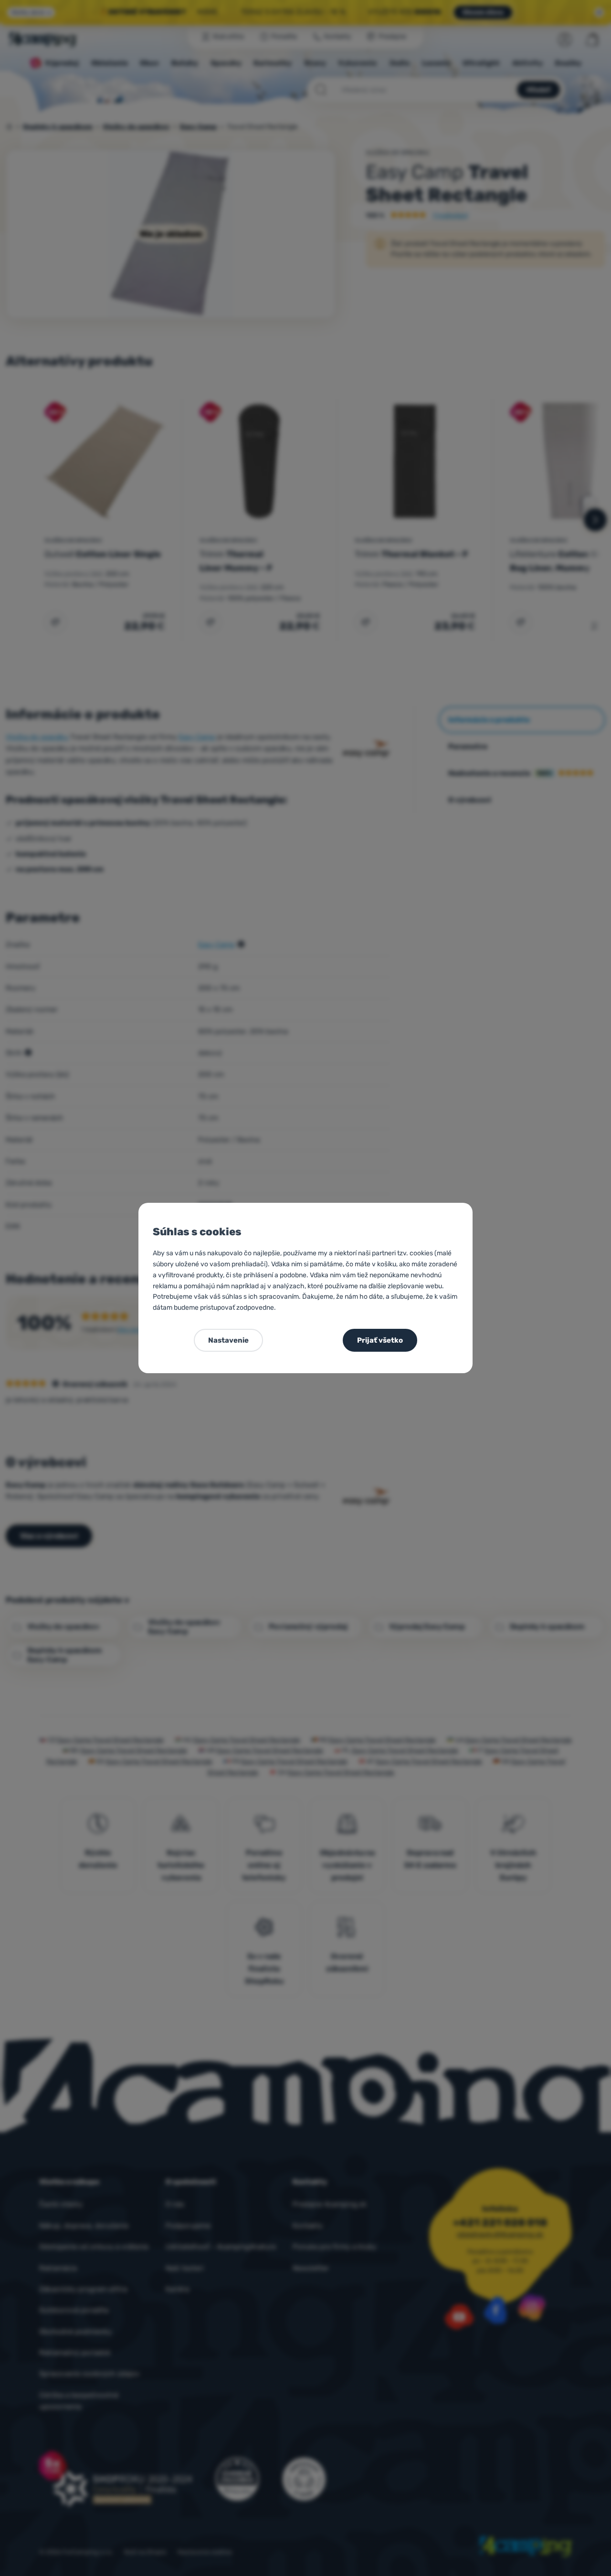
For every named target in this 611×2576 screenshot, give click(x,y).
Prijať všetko (380, 1340)
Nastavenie (228, 1340)
